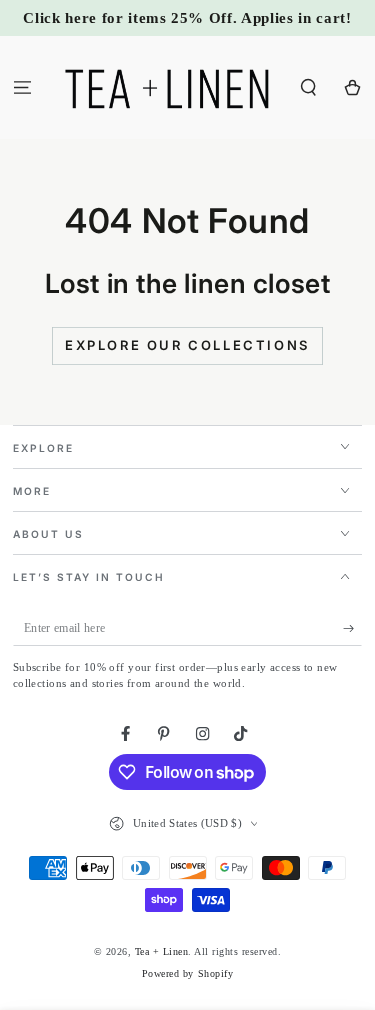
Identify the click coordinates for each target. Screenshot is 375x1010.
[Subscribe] (353, 628)
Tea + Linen (162, 951)
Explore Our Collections (187, 345)
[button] (309, 87)
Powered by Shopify (187, 973)
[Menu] (22, 87)
